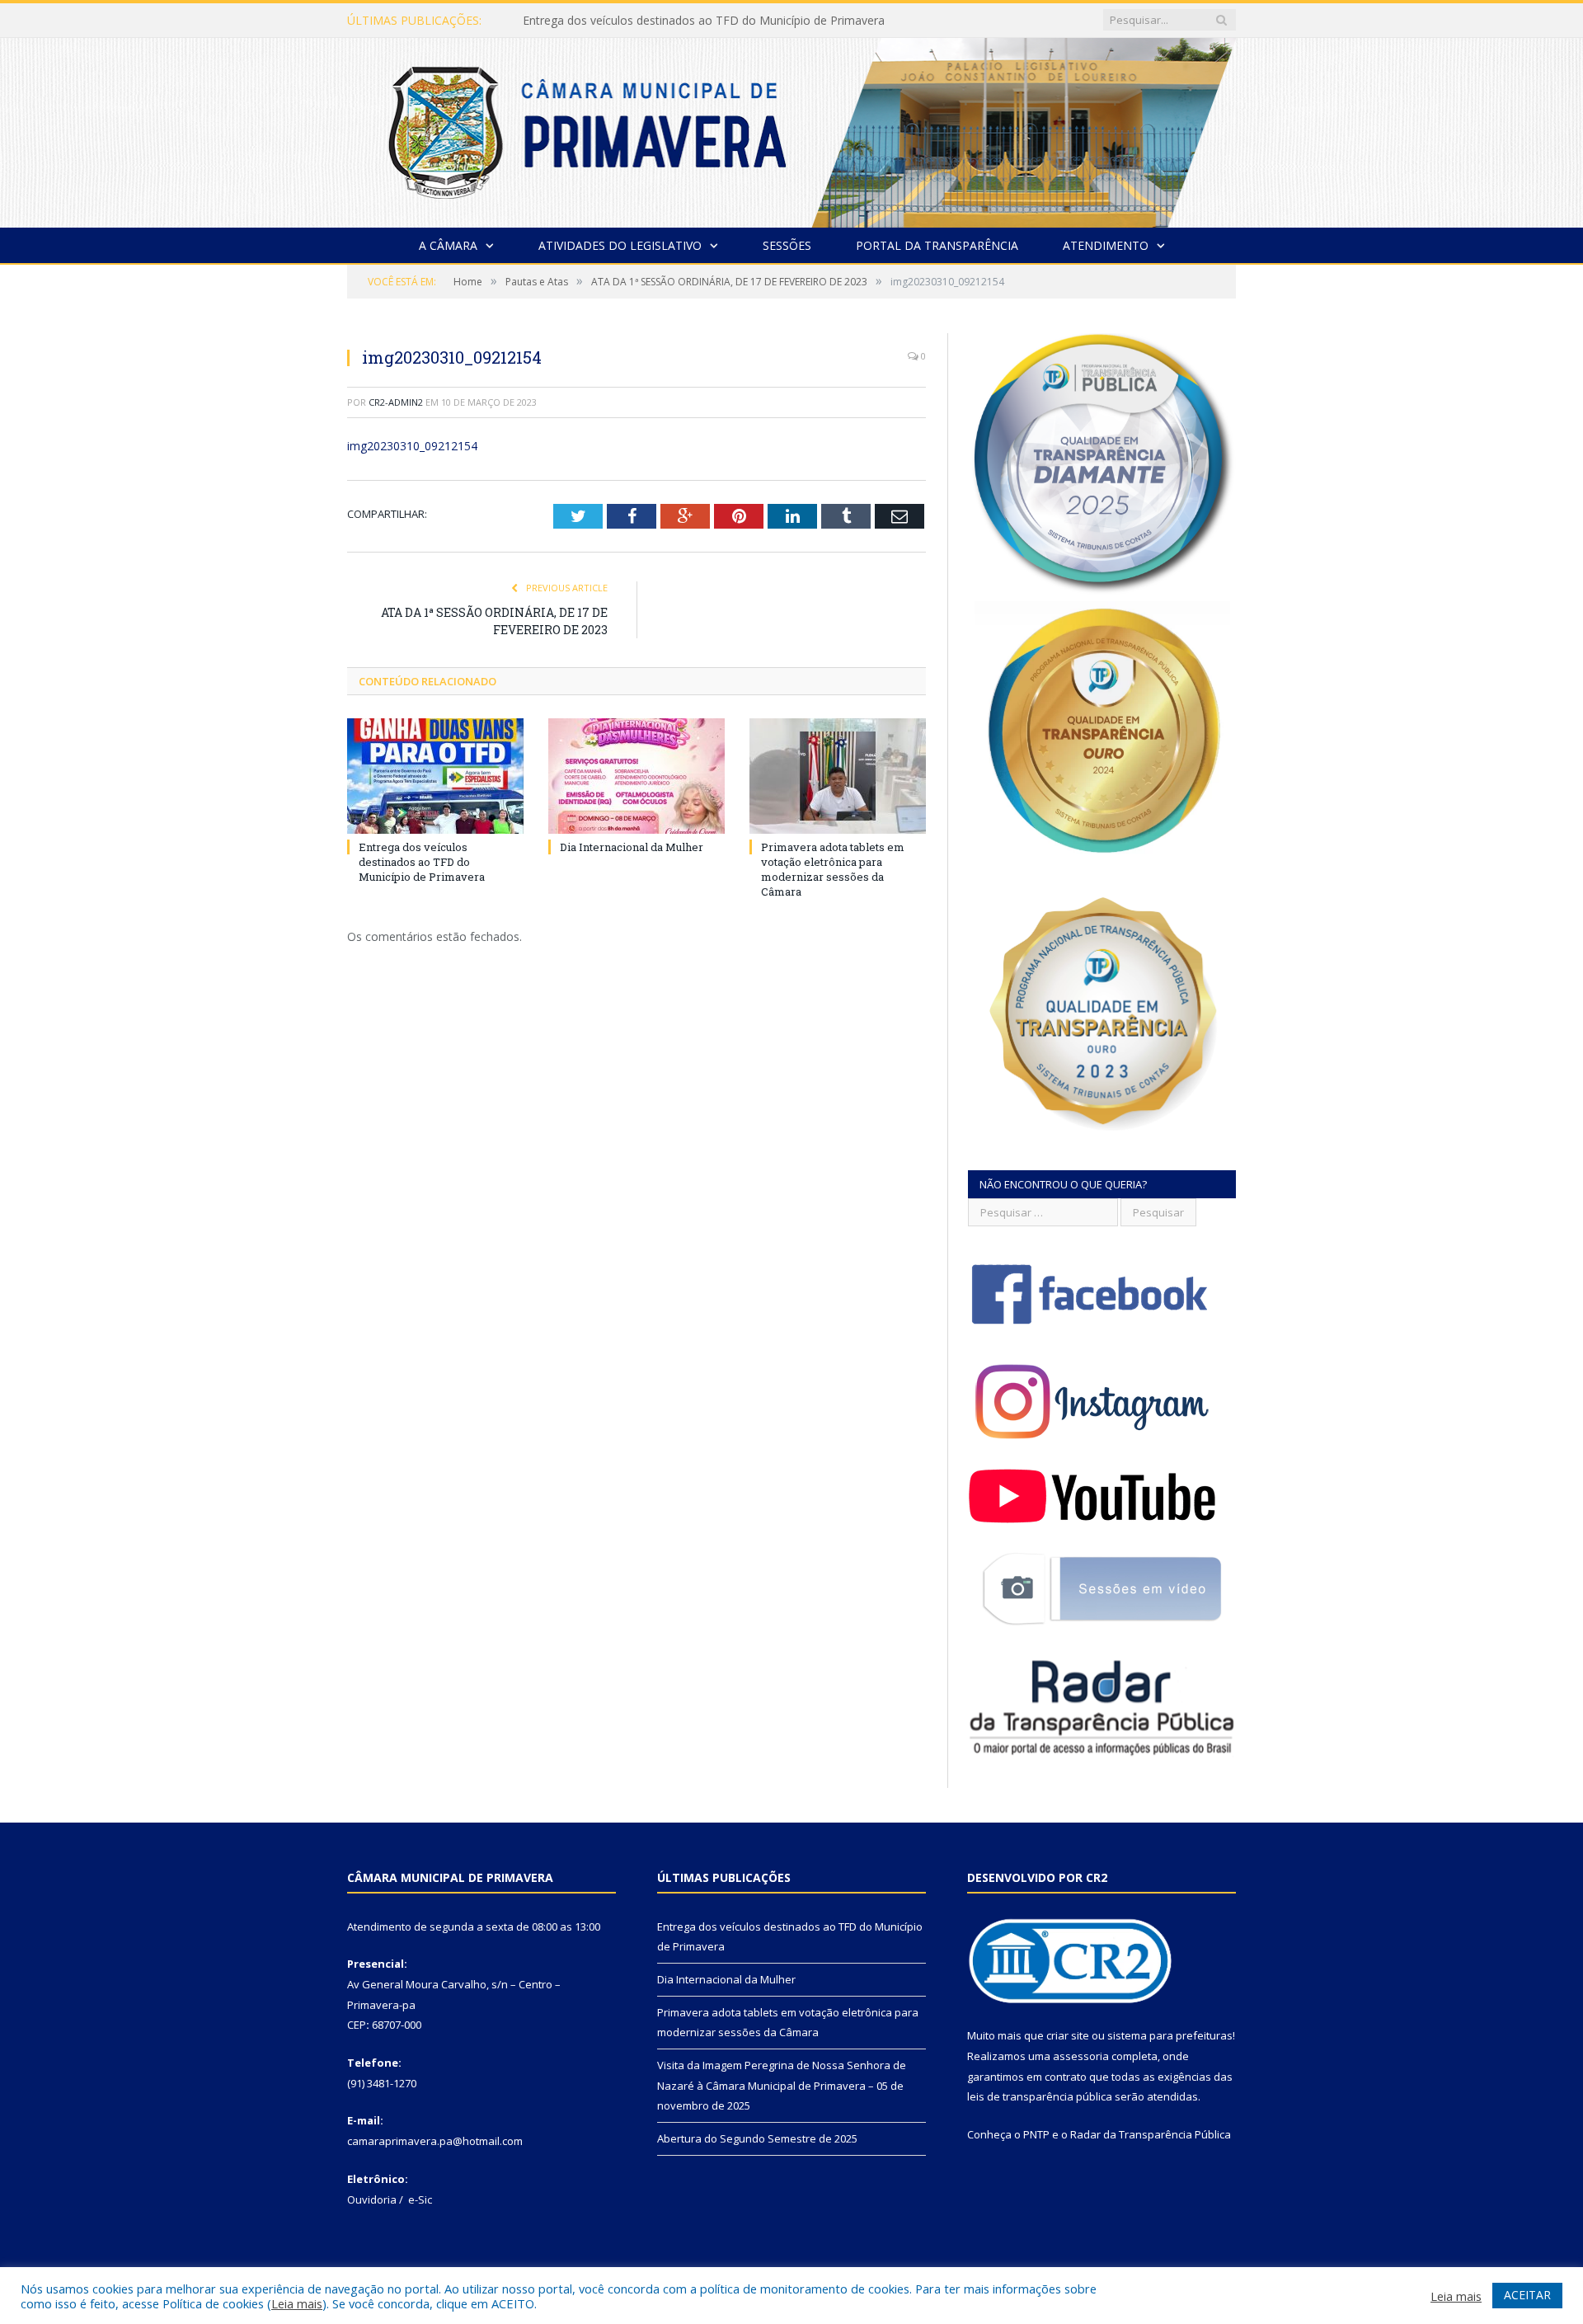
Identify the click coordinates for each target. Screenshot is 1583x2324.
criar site (1068, 2035)
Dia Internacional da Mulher (597, 21)
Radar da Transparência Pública (1151, 2134)
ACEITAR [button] (1527, 2295)
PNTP (1036, 2134)
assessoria (1081, 2056)
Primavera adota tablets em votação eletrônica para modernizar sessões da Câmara (833, 870)
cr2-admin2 (396, 402)
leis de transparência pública (1040, 2096)
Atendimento (1106, 245)
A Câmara (448, 245)
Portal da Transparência (937, 245)
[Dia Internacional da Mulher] (636, 776)
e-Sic (420, 2199)
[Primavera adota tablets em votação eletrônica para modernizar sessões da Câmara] (838, 776)
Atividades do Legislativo (620, 245)
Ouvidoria (372, 2199)
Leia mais (297, 2303)
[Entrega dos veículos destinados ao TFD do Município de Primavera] (435, 776)
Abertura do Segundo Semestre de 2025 (757, 2138)
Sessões (787, 245)
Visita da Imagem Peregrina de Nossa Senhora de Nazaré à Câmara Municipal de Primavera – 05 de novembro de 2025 (782, 2085)
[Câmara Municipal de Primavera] (791, 129)
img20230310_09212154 (412, 446)
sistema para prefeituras (1170, 2035)
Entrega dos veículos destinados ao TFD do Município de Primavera (422, 862)
